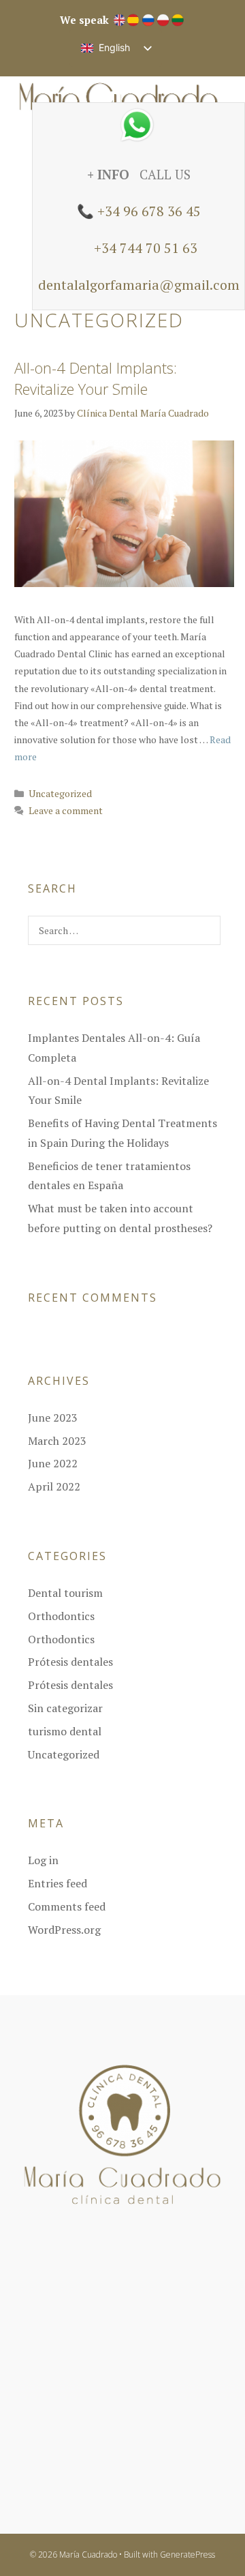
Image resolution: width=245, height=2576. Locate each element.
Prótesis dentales (70, 1662)
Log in (43, 1860)
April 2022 (54, 1486)
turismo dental (65, 1731)
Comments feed (67, 1906)
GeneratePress (187, 2555)
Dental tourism (65, 1593)
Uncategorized (60, 793)
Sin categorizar (65, 1708)
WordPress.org (64, 1930)
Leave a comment (66, 810)
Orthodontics (61, 1616)
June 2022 (53, 1463)
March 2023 (57, 1441)
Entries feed (58, 1883)
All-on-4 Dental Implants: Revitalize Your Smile (96, 378)
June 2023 (53, 1418)
